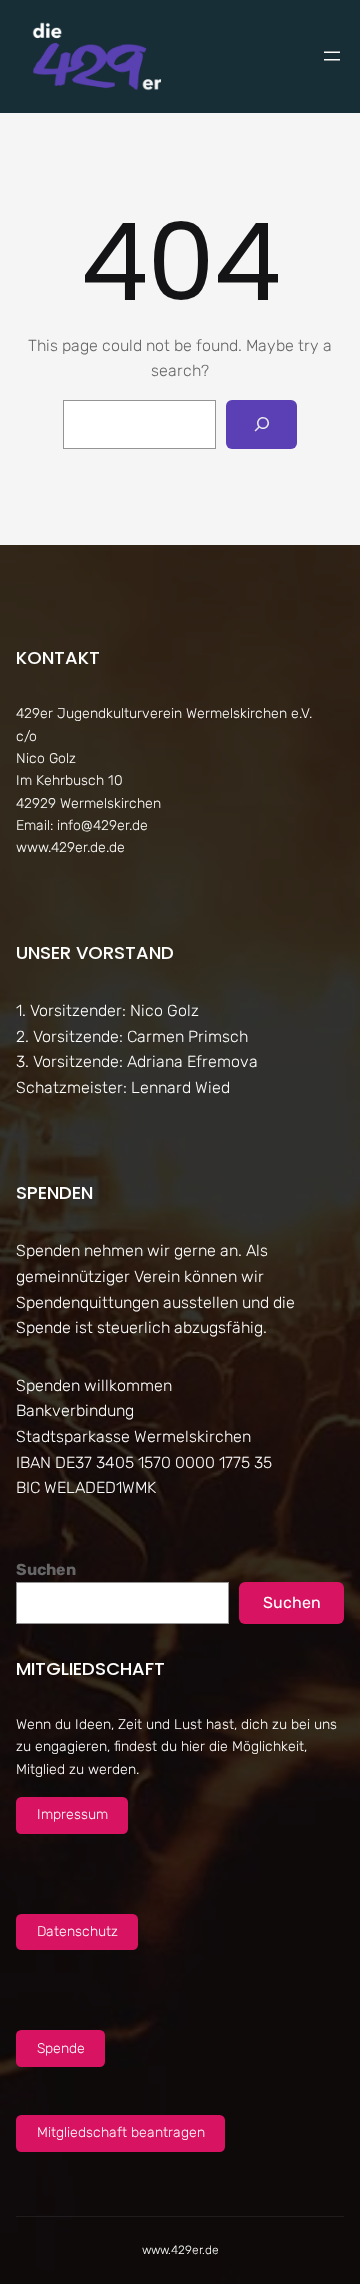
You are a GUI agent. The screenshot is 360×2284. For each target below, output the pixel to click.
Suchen (46, 1569)
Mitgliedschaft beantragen (121, 2132)
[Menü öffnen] (332, 56)
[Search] (261, 424)
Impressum (72, 1814)
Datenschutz (77, 1931)
